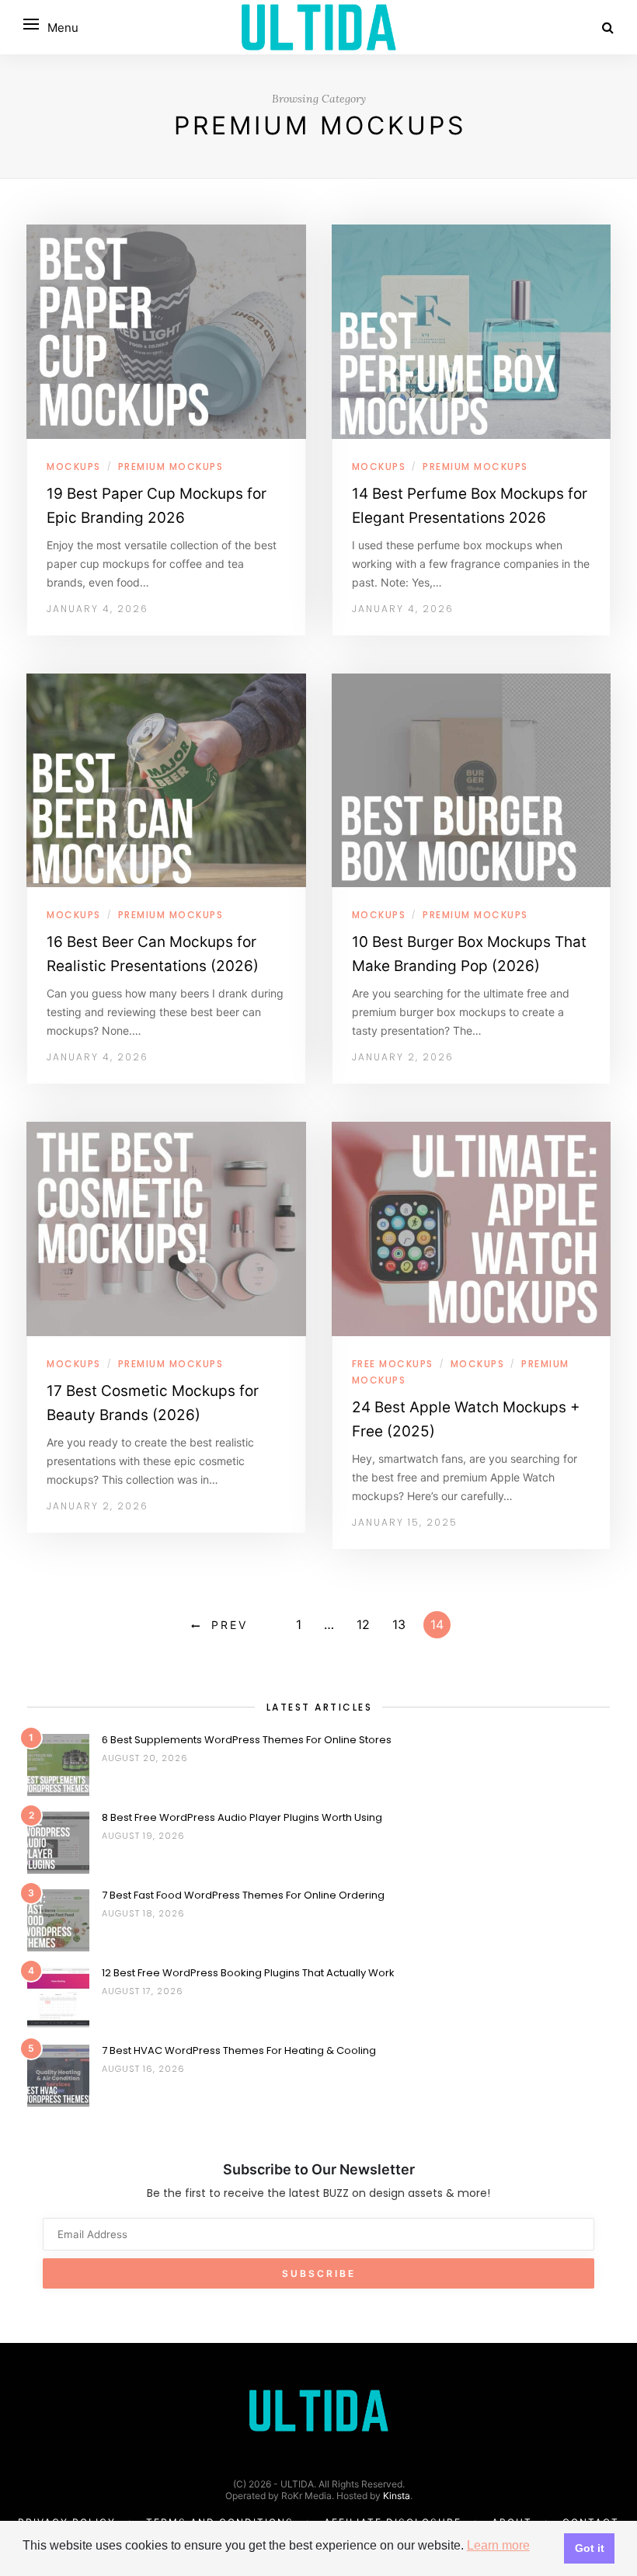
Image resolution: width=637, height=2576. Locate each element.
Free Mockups (393, 1364)
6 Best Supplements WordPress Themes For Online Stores (247, 1740)
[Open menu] (31, 24)
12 (363, 1624)
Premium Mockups (171, 466)
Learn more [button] (498, 2545)
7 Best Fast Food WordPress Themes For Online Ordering (243, 1895)
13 (399, 1624)
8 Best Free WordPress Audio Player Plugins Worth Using (242, 1817)
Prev (230, 1625)
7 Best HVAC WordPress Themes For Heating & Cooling (239, 2050)
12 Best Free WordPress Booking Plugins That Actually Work (248, 1973)
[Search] (608, 27)
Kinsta (397, 2496)
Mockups (74, 466)
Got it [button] (590, 2548)
